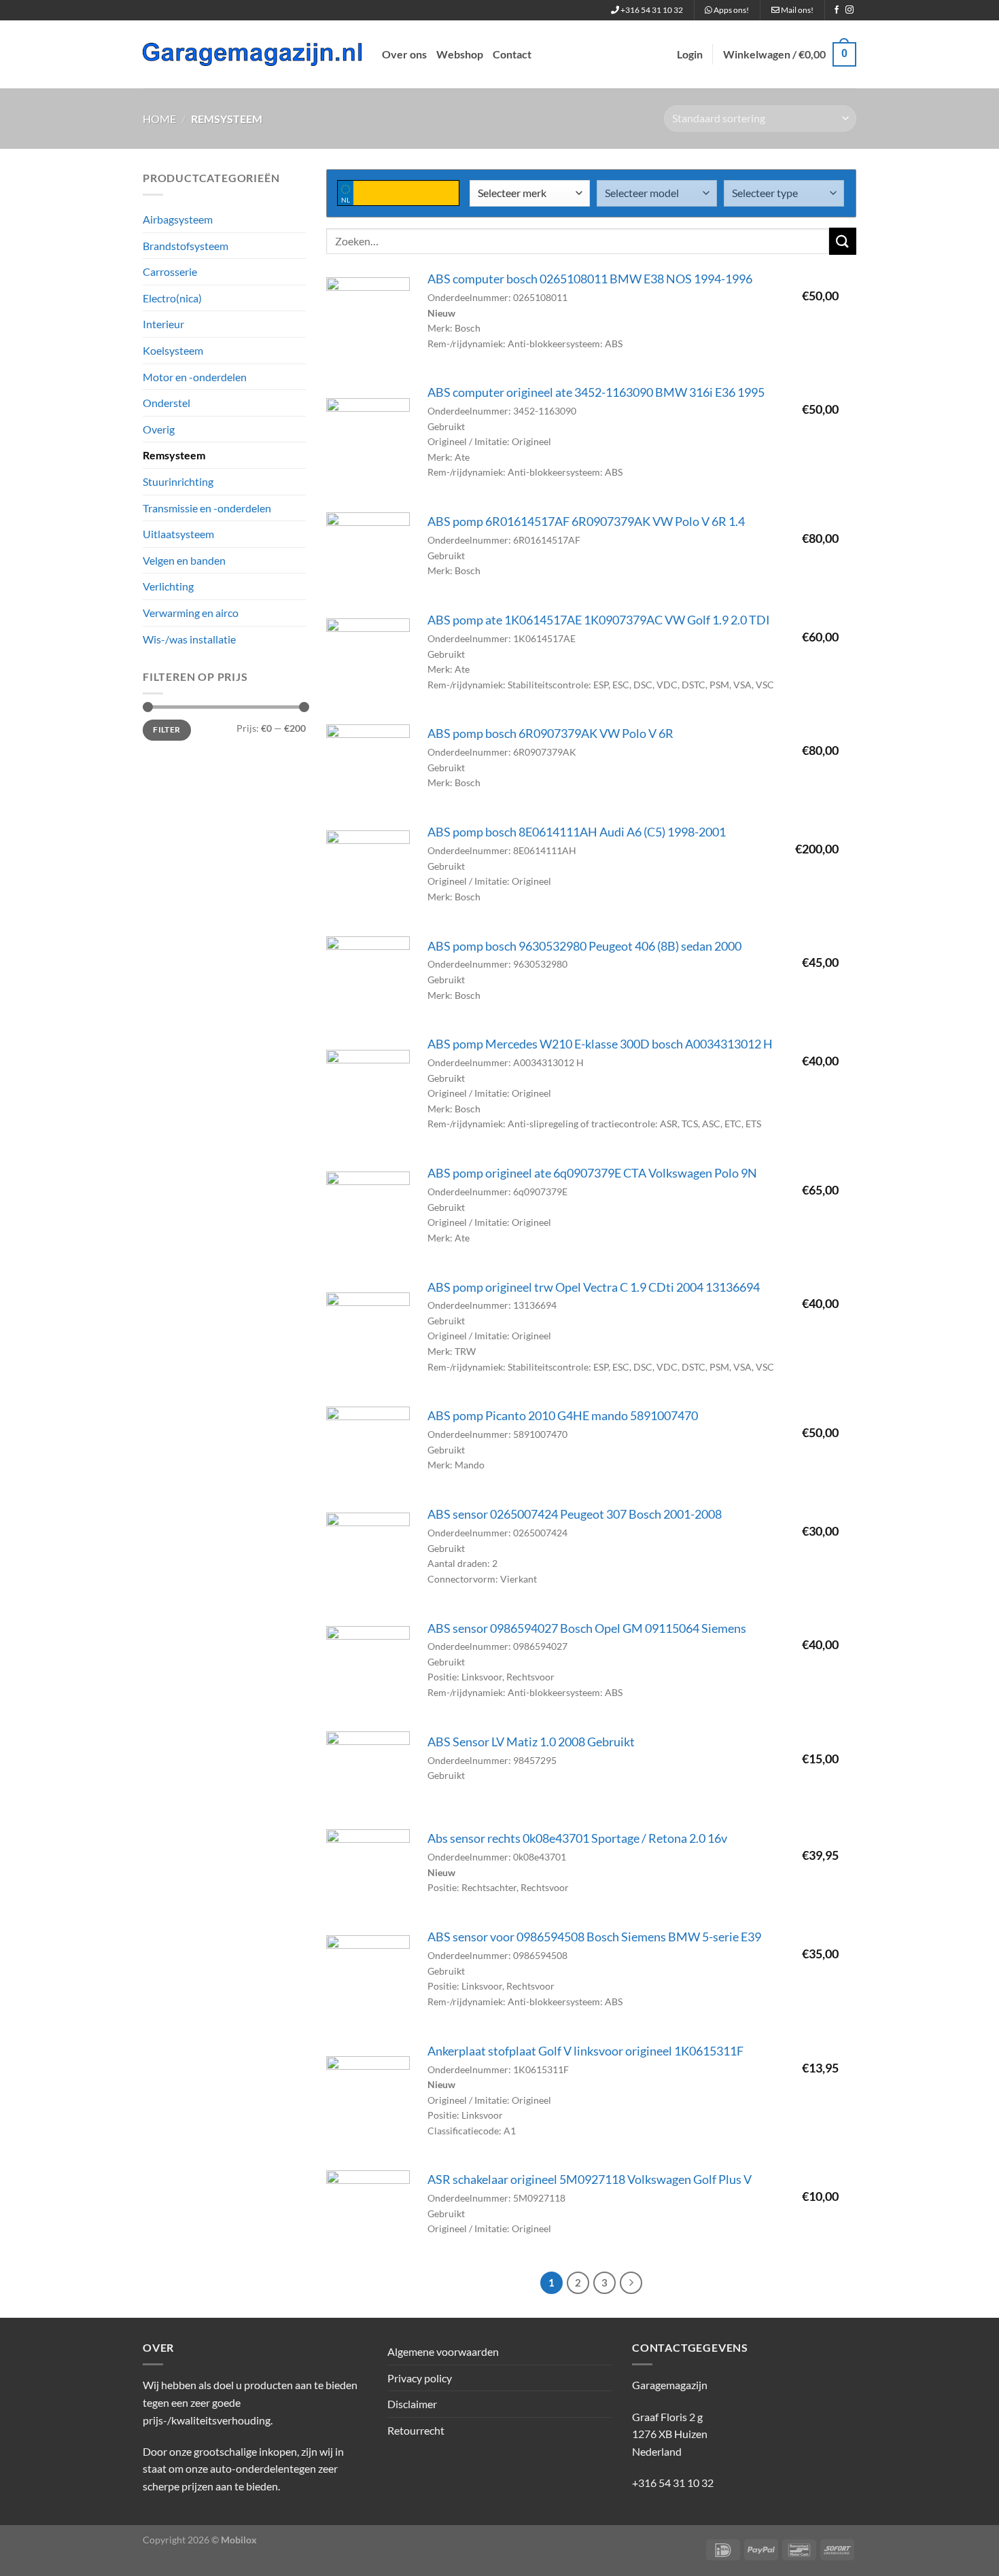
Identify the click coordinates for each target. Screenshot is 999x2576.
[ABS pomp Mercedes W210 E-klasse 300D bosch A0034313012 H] (368, 1092)
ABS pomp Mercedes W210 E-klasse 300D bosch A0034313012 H (600, 1044)
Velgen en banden (184, 560)
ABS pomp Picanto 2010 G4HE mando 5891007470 (563, 1416)
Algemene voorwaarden (443, 2351)
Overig (159, 429)
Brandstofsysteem (186, 246)
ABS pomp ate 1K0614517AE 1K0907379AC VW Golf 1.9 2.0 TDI (599, 620)
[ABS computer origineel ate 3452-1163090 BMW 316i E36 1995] (368, 440)
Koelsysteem (173, 350)
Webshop (460, 54)
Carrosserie (170, 271)
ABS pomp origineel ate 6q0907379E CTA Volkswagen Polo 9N (592, 1173)
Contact (512, 54)
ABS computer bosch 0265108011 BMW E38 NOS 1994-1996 (590, 279)
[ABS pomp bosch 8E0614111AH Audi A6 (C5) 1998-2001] (368, 872)
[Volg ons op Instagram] (849, 10)
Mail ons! (796, 10)
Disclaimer (412, 2404)
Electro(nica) (172, 298)
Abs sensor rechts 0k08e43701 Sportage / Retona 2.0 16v (577, 1838)
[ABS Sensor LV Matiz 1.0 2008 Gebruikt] (368, 1773)
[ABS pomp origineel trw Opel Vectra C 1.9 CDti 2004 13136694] (368, 1334)
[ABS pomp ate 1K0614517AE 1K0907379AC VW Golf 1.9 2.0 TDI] (368, 660)
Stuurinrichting (178, 481)
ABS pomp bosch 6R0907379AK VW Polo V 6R (550, 734)
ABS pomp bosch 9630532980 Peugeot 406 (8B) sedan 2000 (584, 946)
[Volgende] (631, 2283)
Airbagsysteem (178, 219)
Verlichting (168, 586)
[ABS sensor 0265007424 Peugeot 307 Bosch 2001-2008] (368, 1554)
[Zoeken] (843, 241)
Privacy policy (420, 2378)
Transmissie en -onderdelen (207, 508)
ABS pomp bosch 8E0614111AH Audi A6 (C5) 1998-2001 (577, 832)
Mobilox (239, 2540)
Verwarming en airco (191, 613)
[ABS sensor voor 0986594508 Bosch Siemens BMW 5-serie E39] (368, 1977)
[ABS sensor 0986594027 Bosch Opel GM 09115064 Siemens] (368, 1668)
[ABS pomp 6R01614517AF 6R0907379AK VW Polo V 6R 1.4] (368, 554)
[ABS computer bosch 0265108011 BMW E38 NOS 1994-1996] (368, 319)
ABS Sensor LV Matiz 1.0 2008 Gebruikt (531, 1742)
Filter (166, 729)
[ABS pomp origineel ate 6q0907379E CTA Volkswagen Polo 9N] (368, 1213)
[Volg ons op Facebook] (837, 10)
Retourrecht (416, 2430)
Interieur (163, 324)
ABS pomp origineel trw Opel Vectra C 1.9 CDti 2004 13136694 (594, 1287)
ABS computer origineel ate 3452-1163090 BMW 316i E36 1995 (596, 392)
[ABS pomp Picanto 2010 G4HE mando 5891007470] (368, 1448)
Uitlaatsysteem (178, 534)
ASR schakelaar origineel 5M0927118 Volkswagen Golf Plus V (590, 2180)
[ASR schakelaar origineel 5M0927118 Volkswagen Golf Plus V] (368, 2212)
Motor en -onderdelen (195, 377)
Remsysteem (174, 455)
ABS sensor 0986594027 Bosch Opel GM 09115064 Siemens (587, 1628)
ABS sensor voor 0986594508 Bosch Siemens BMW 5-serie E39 (594, 1937)
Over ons (404, 54)
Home (159, 119)
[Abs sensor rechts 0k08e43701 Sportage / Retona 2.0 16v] (368, 1871)
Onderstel (166, 403)
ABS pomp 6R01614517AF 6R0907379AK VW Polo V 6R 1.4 (586, 522)
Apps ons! (731, 10)
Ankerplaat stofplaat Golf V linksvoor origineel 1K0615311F (585, 2051)
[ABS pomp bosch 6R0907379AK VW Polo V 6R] (368, 766)
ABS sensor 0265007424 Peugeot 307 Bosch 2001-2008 (575, 1514)
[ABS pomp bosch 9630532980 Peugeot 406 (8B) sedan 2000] (368, 978)
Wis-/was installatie (189, 639)
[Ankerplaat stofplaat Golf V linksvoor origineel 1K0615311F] (368, 2098)
